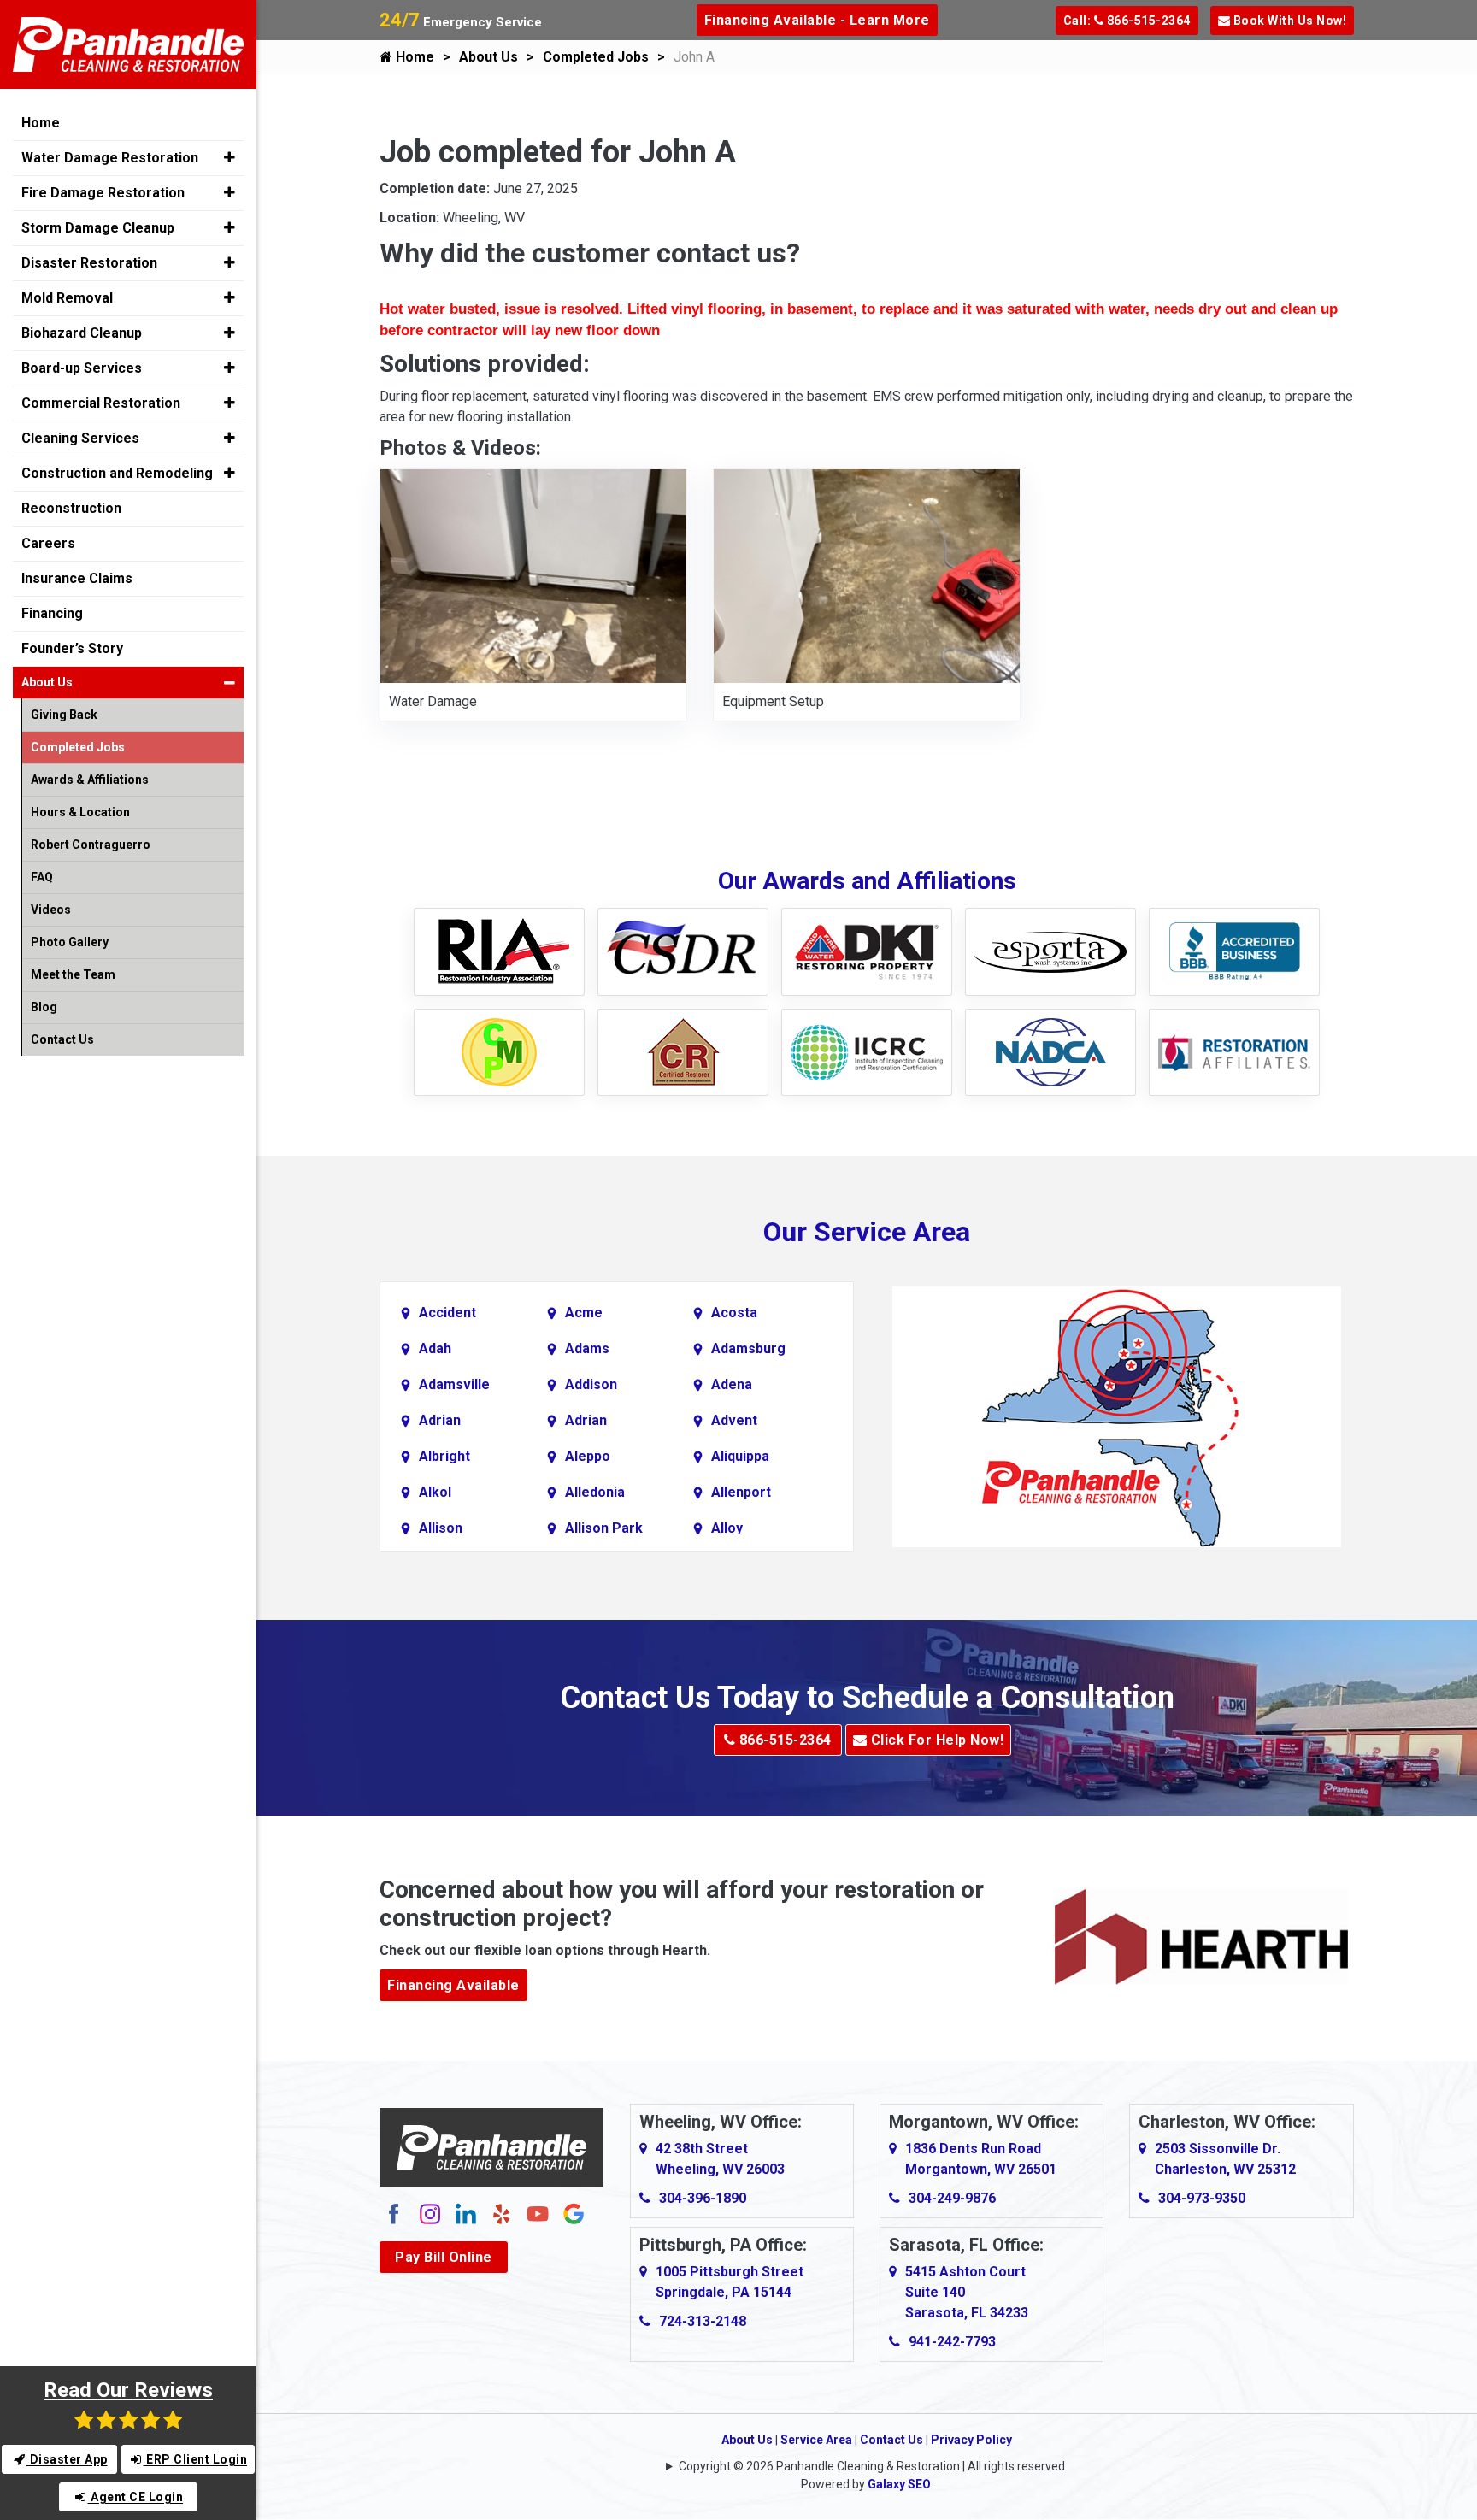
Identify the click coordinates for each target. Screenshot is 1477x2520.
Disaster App (67, 2459)
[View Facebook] (394, 2214)
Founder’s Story (72, 648)
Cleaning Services (80, 438)
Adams (587, 1348)
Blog (44, 1007)
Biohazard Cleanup (82, 333)
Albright (444, 1456)
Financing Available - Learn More (817, 20)
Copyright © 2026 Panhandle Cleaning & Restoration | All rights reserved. (873, 2466)
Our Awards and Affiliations (867, 881)
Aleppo (588, 1456)
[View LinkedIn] (466, 2214)
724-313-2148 (703, 2321)
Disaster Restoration (89, 263)
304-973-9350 (1202, 2198)
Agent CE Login (136, 2497)
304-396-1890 (703, 2198)
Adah (435, 1348)
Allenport (741, 1492)
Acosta (734, 1313)
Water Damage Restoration (110, 158)
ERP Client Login (196, 2459)
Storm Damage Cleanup (98, 228)
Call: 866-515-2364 (1127, 21)
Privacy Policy (971, 2440)
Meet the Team (73, 974)
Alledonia (595, 1492)
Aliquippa (740, 1456)
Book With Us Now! (1288, 21)
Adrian (440, 1420)
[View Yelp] (502, 2214)
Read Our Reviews (128, 2390)
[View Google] (574, 2214)
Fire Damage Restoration (103, 193)
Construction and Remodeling (117, 473)
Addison (591, 1384)
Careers (48, 543)
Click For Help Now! (935, 1740)
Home (413, 57)
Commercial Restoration (101, 403)
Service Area (816, 2440)
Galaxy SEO (899, 2484)
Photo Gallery (70, 942)
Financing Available (453, 1985)
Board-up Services (82, 368)
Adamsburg (748, 1348)
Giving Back (64, 715)
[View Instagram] (430, 2214)
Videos (51, 910)
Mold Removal (67, 298)
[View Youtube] (538, 2214)
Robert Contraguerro (91, 845)
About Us (488, 57)
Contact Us (891, 2440)
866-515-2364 (783, 1740)
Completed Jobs (596, 57)
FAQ (42, 877)
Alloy (727, 1528)
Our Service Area (867, 1232)
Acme (584, 1313)
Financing (52, 613)
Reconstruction (71, 508)
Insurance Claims (77, 578)
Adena (732, 1384)
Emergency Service (461, 22)
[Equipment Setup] (867, 576)
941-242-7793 (952, 2342)
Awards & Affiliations (90, 780)
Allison (441, 1528)
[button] (229, 157)
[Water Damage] (533, 576)
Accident (447, 1313)
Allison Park (604, 1528)
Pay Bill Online (444, 2257)
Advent (734, 1420)
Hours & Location (80, 812)
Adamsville (454, 1384)
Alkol (435, 1492)
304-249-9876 (952, 2198)
